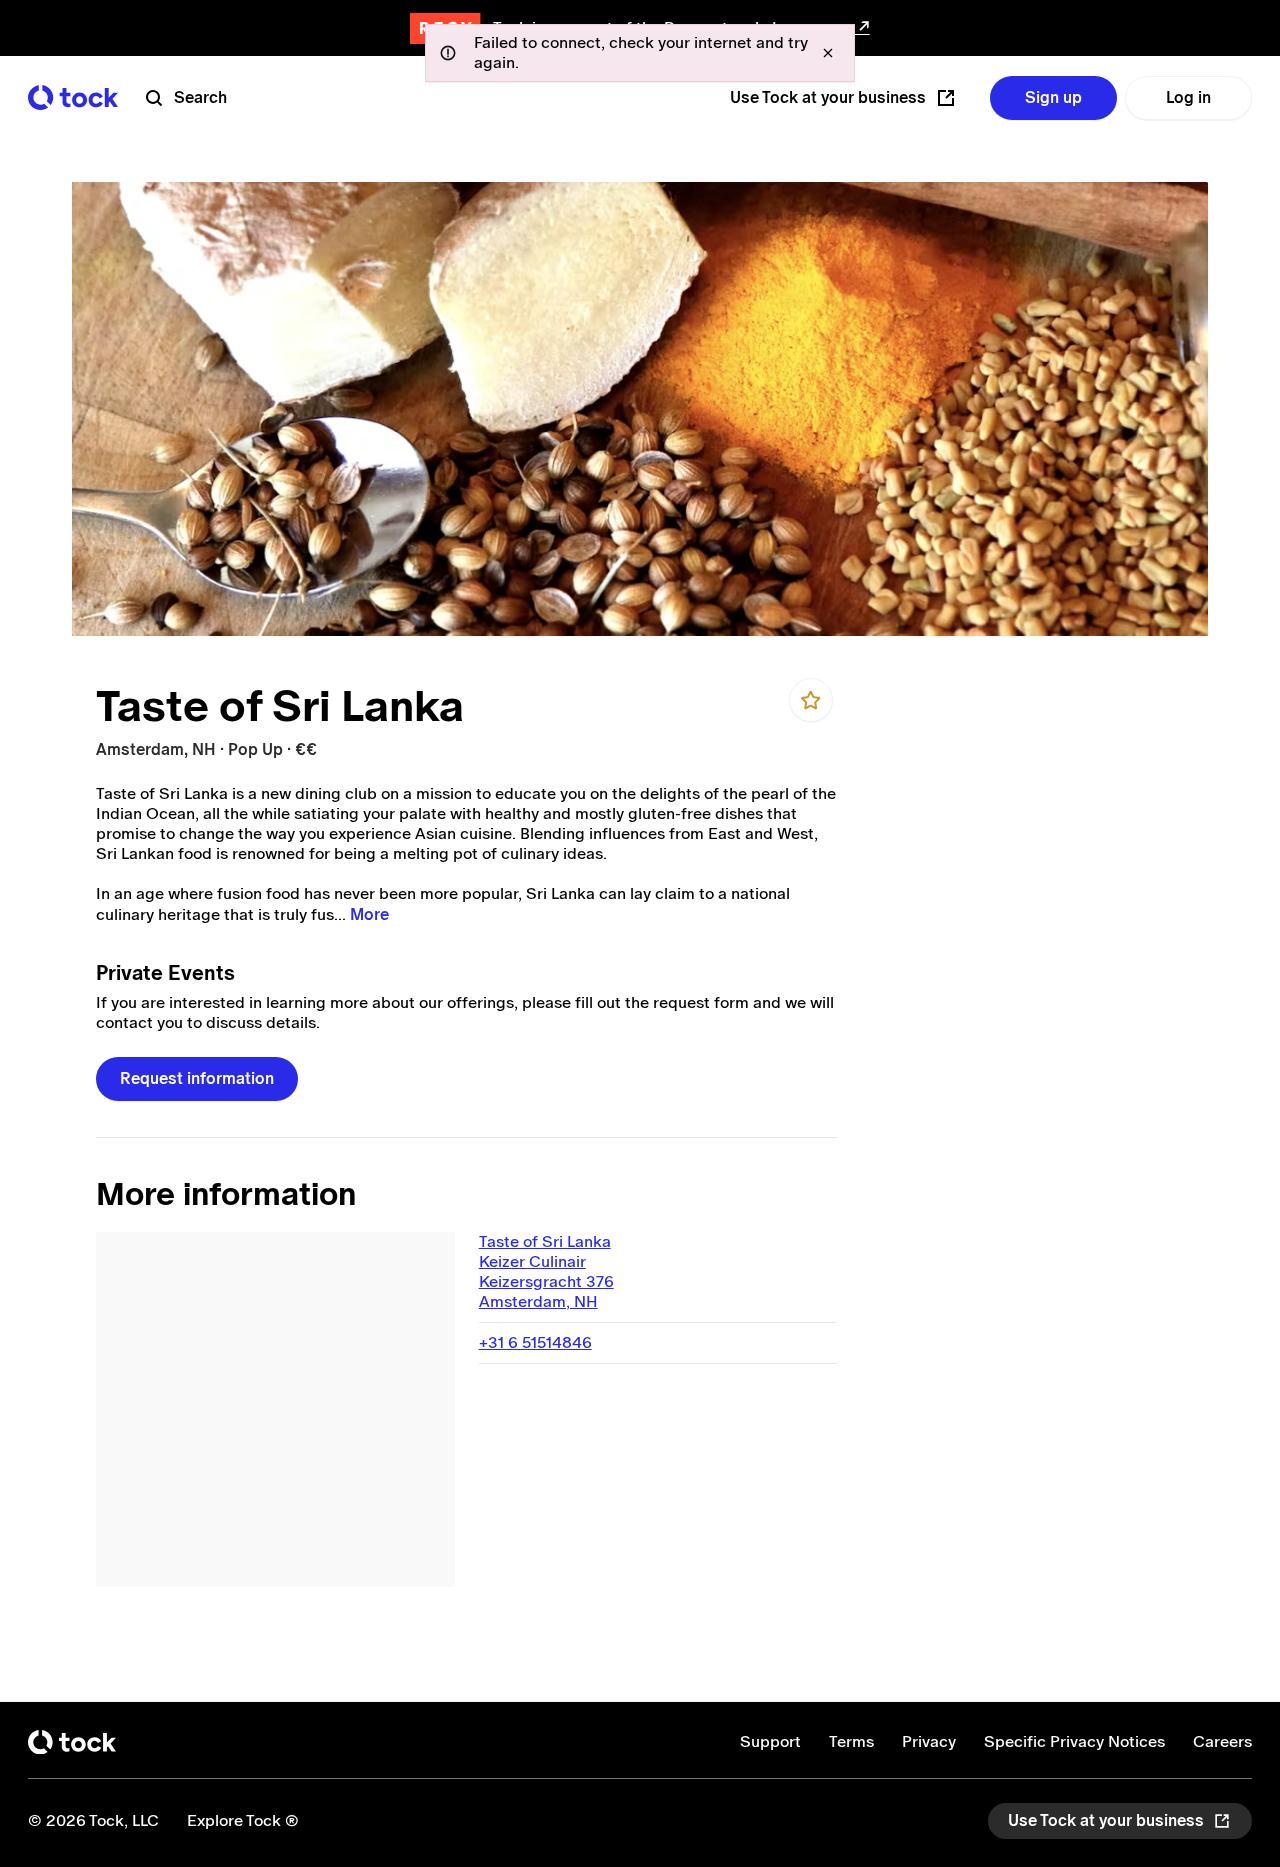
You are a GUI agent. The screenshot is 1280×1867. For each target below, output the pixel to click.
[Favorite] (811, 700)
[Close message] (828, 53)
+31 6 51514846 (535, 1342)
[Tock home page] (73, 97)
